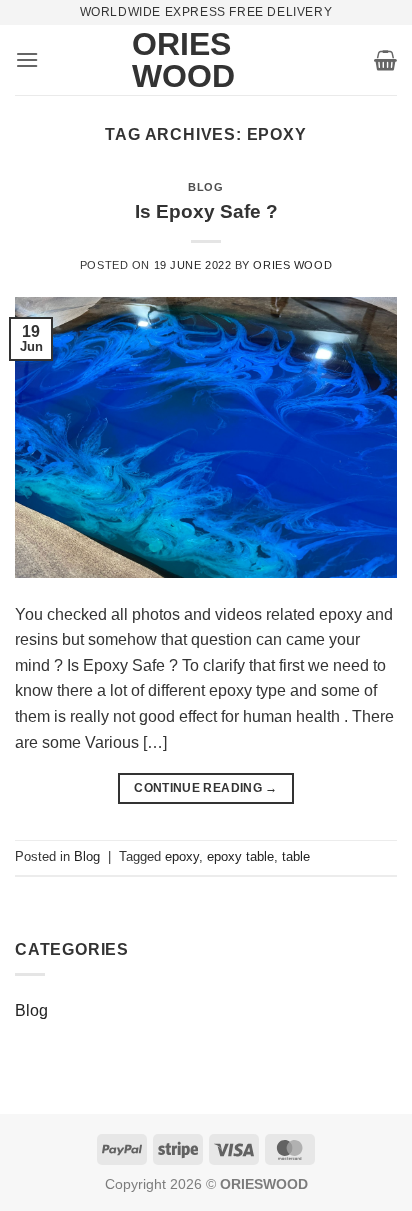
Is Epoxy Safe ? (206, 211)
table (296, 856)
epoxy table (240, 856)
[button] (27, 59)
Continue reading (206, 788)
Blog (205, 187)
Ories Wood (162, 60)
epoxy (182, 856)
